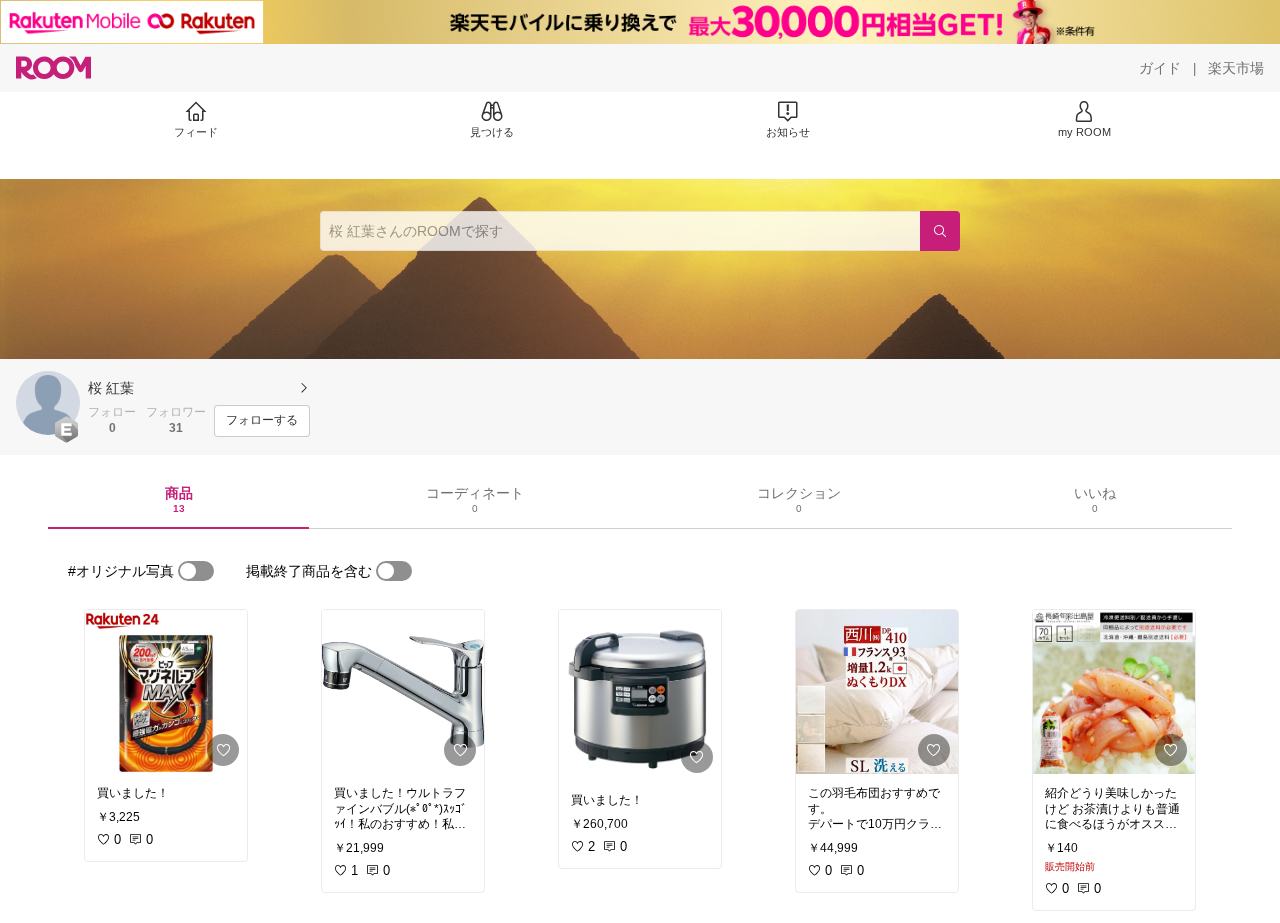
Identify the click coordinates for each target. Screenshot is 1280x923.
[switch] (196, 571)
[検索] (940, 231)
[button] (48, 403)
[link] (166, 692)
